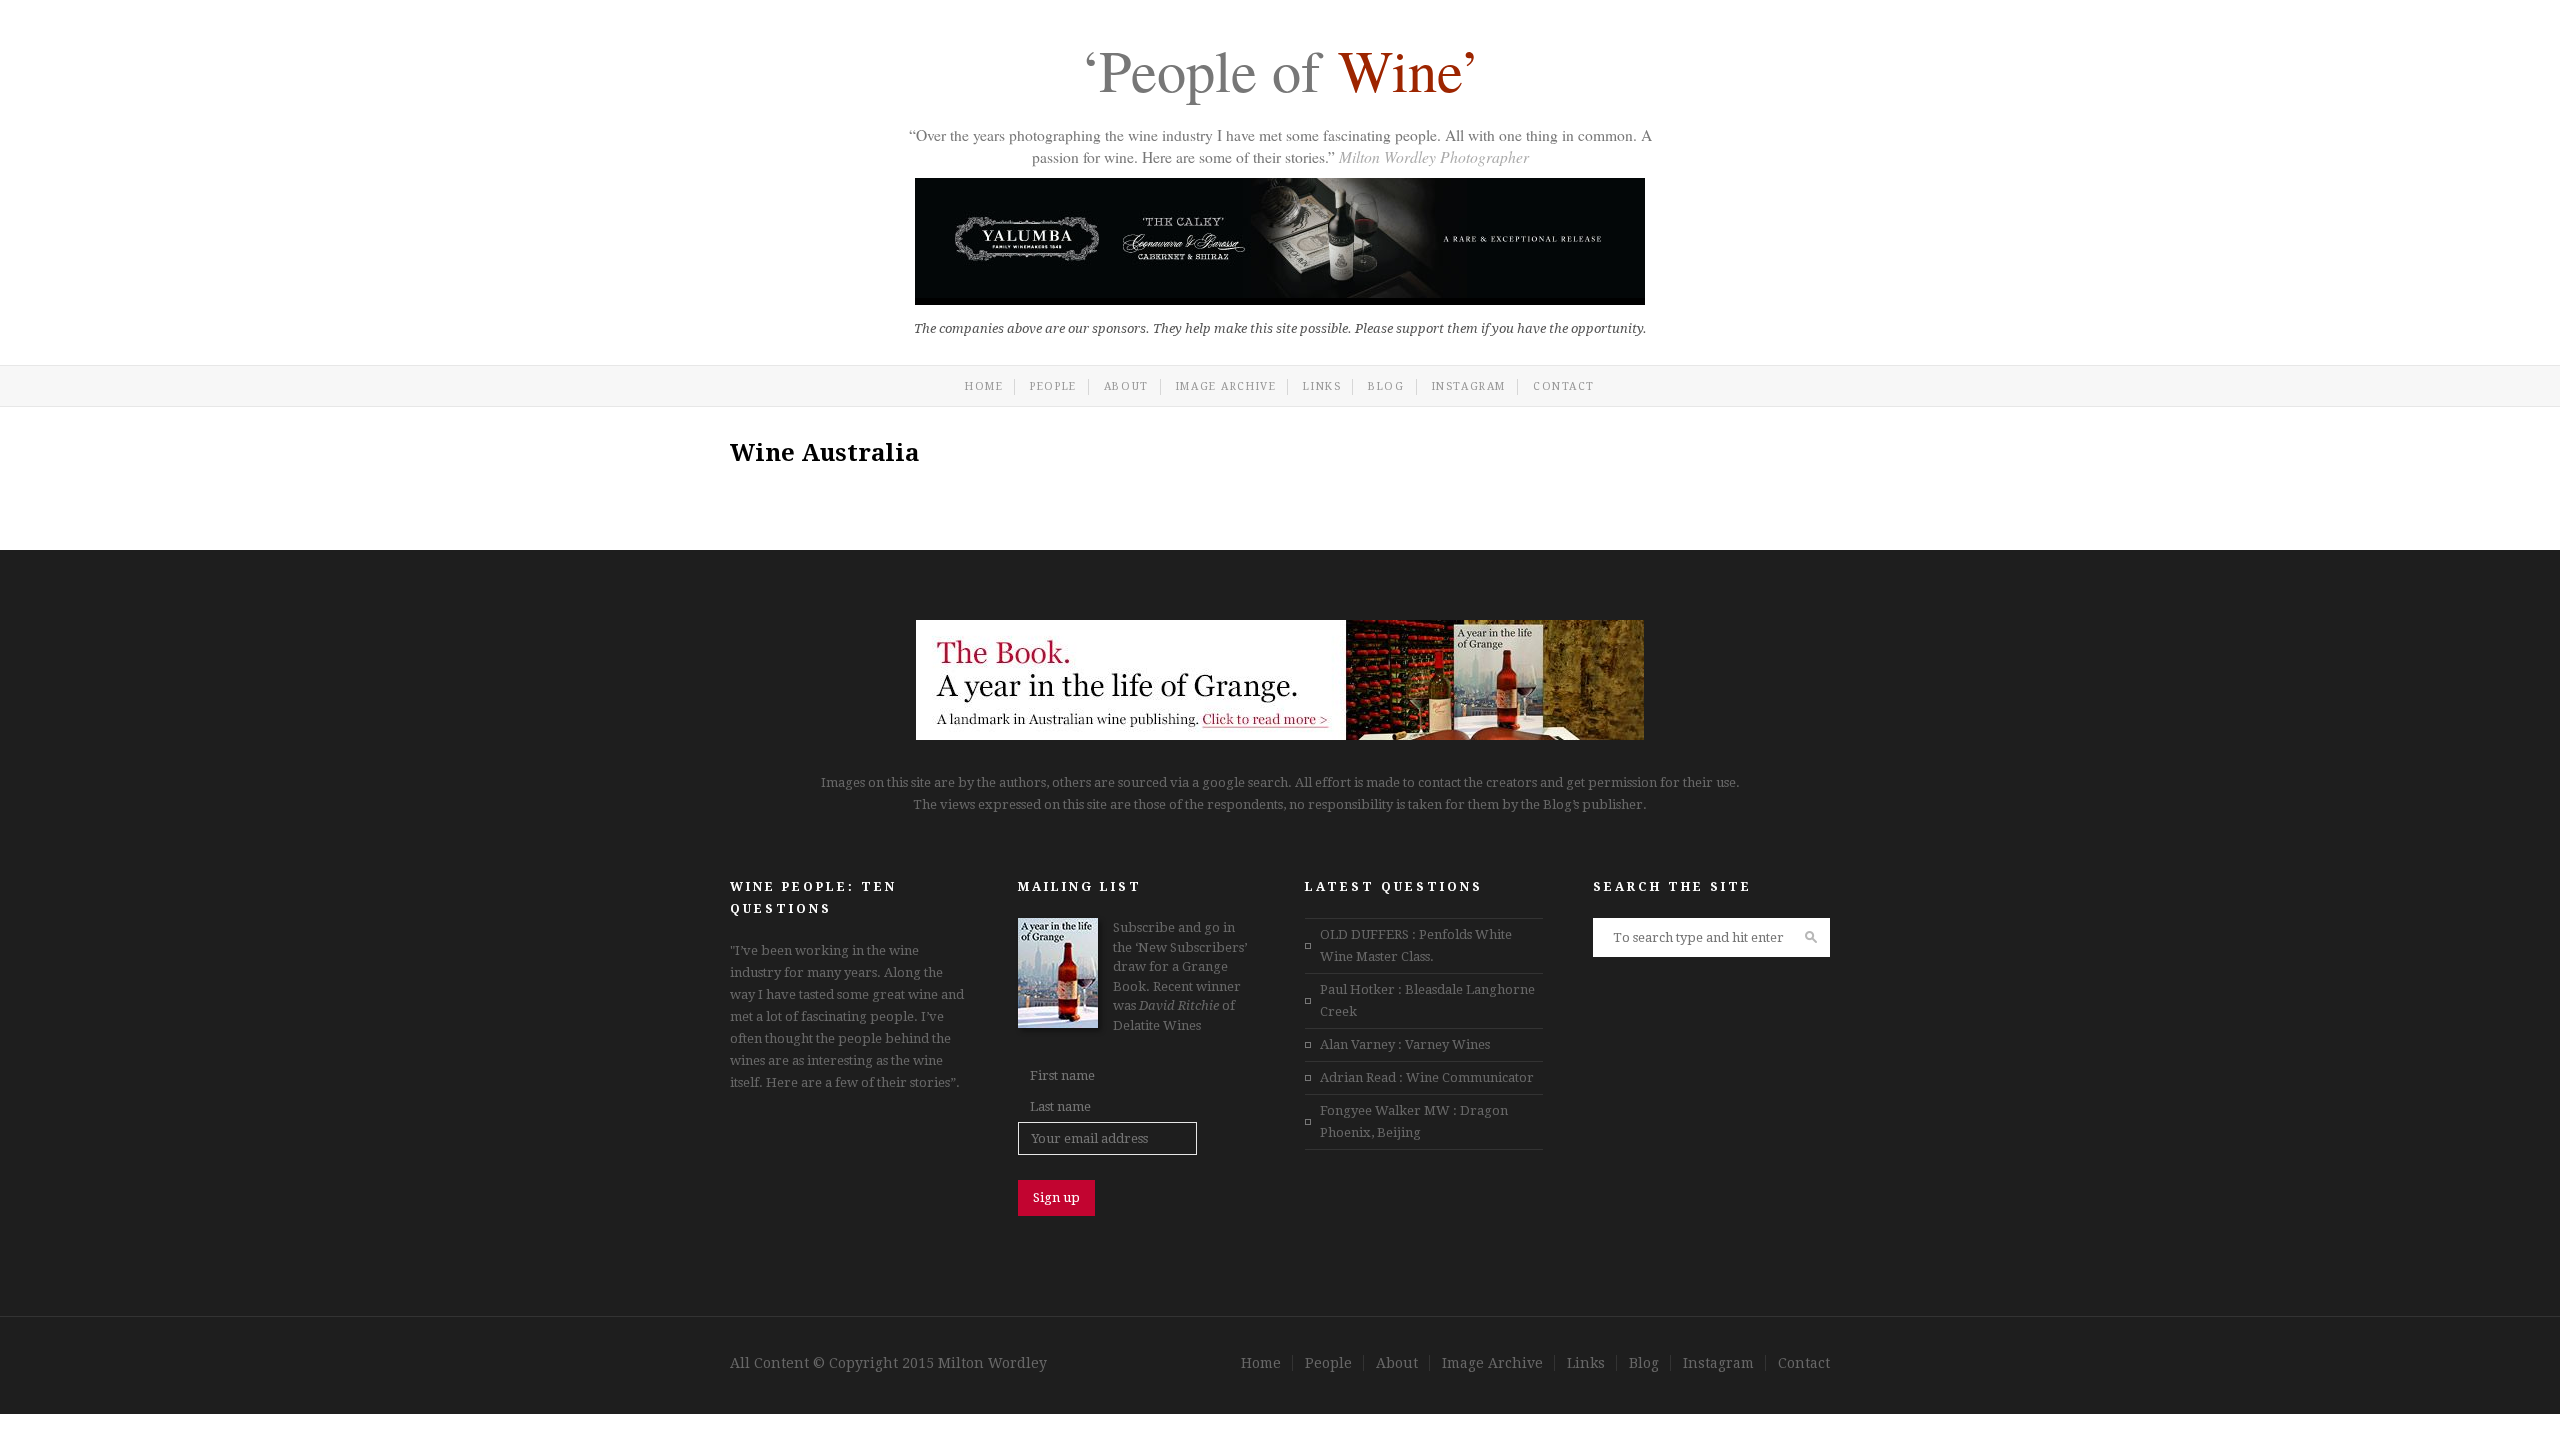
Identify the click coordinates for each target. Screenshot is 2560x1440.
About (1126, 386)
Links (1322, 386)
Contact (1564, 386)
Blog (1386, 386)
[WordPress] (1280, 735)
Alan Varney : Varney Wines (1405, 1044)
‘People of (1280, 74)
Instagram (1469, 386)
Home (984, 386)
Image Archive (1226, 386)
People (1053, 386)
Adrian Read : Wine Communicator (1427, 1077)
